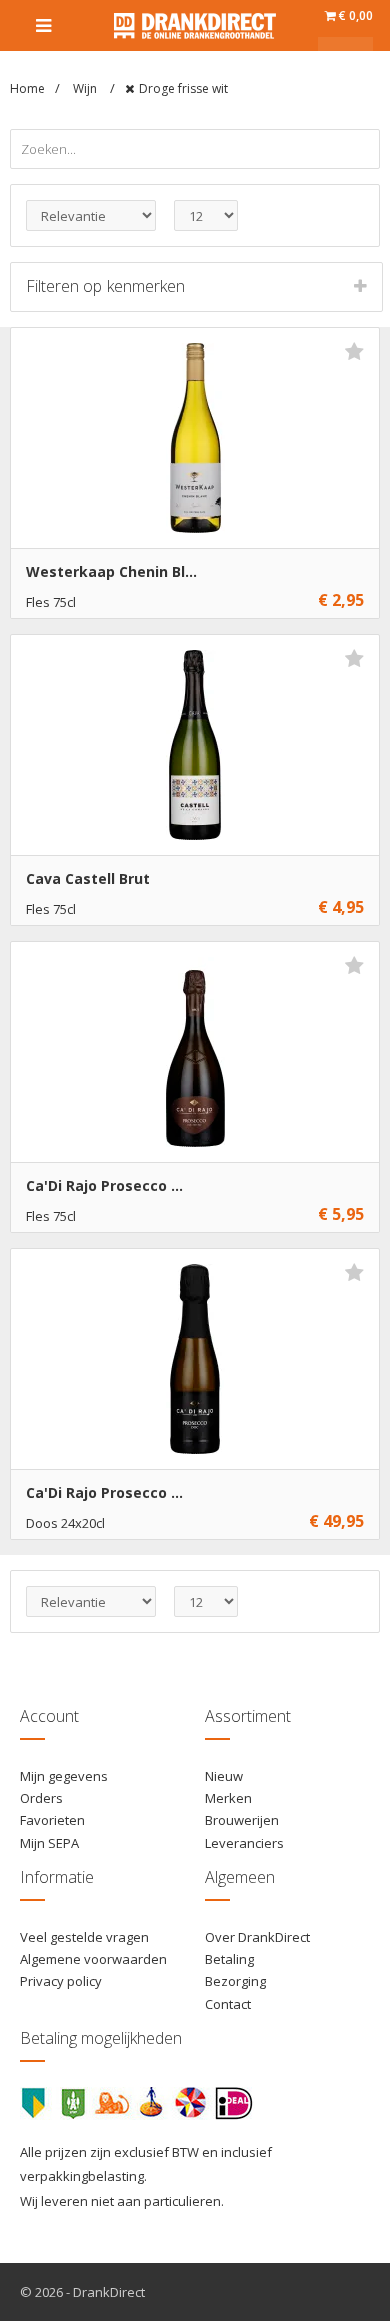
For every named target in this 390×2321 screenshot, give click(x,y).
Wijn (86, 88)
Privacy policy (61, 1981)
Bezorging (235, 1981)
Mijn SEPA (49, 1843)
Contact (228, 2004)
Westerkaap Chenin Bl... (111, 571)
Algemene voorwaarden (93, 1959)
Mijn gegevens (64, 1776)
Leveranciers (244, 1843)
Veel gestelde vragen (84, 1937)
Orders (41, 1798)
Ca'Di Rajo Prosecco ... (104, 1185)
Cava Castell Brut (88, 878)
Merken (228, 1798)
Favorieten (52, 1820)
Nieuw (224, 1776)
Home (27, 88)
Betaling (229, 1959)
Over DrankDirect (257, 1937)
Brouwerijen (242, 1820)
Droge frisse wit (183, 88)
